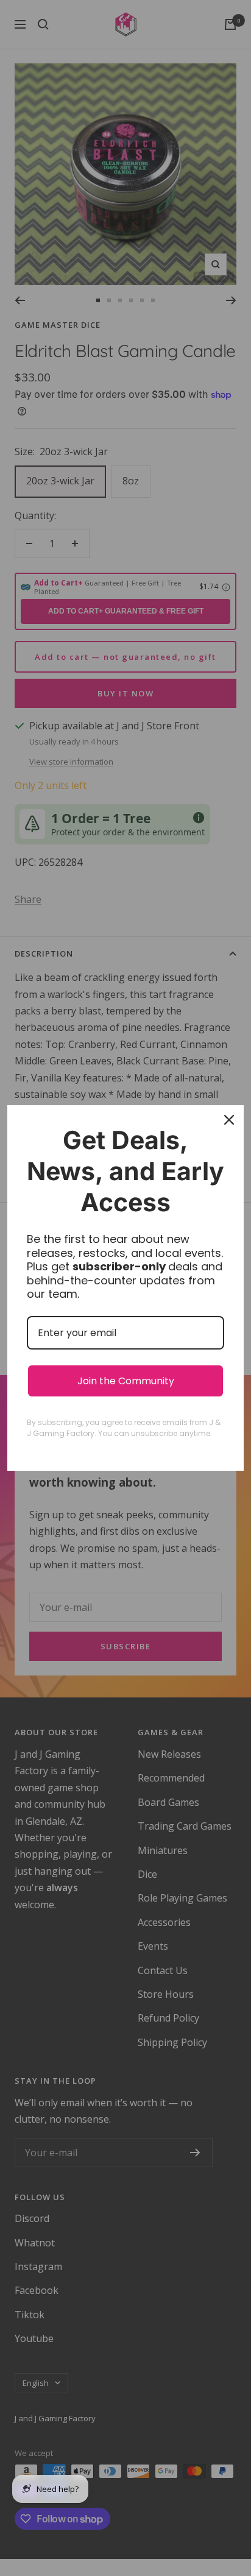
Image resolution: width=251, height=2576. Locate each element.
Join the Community (126, 1381)
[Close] (229, 1120)
